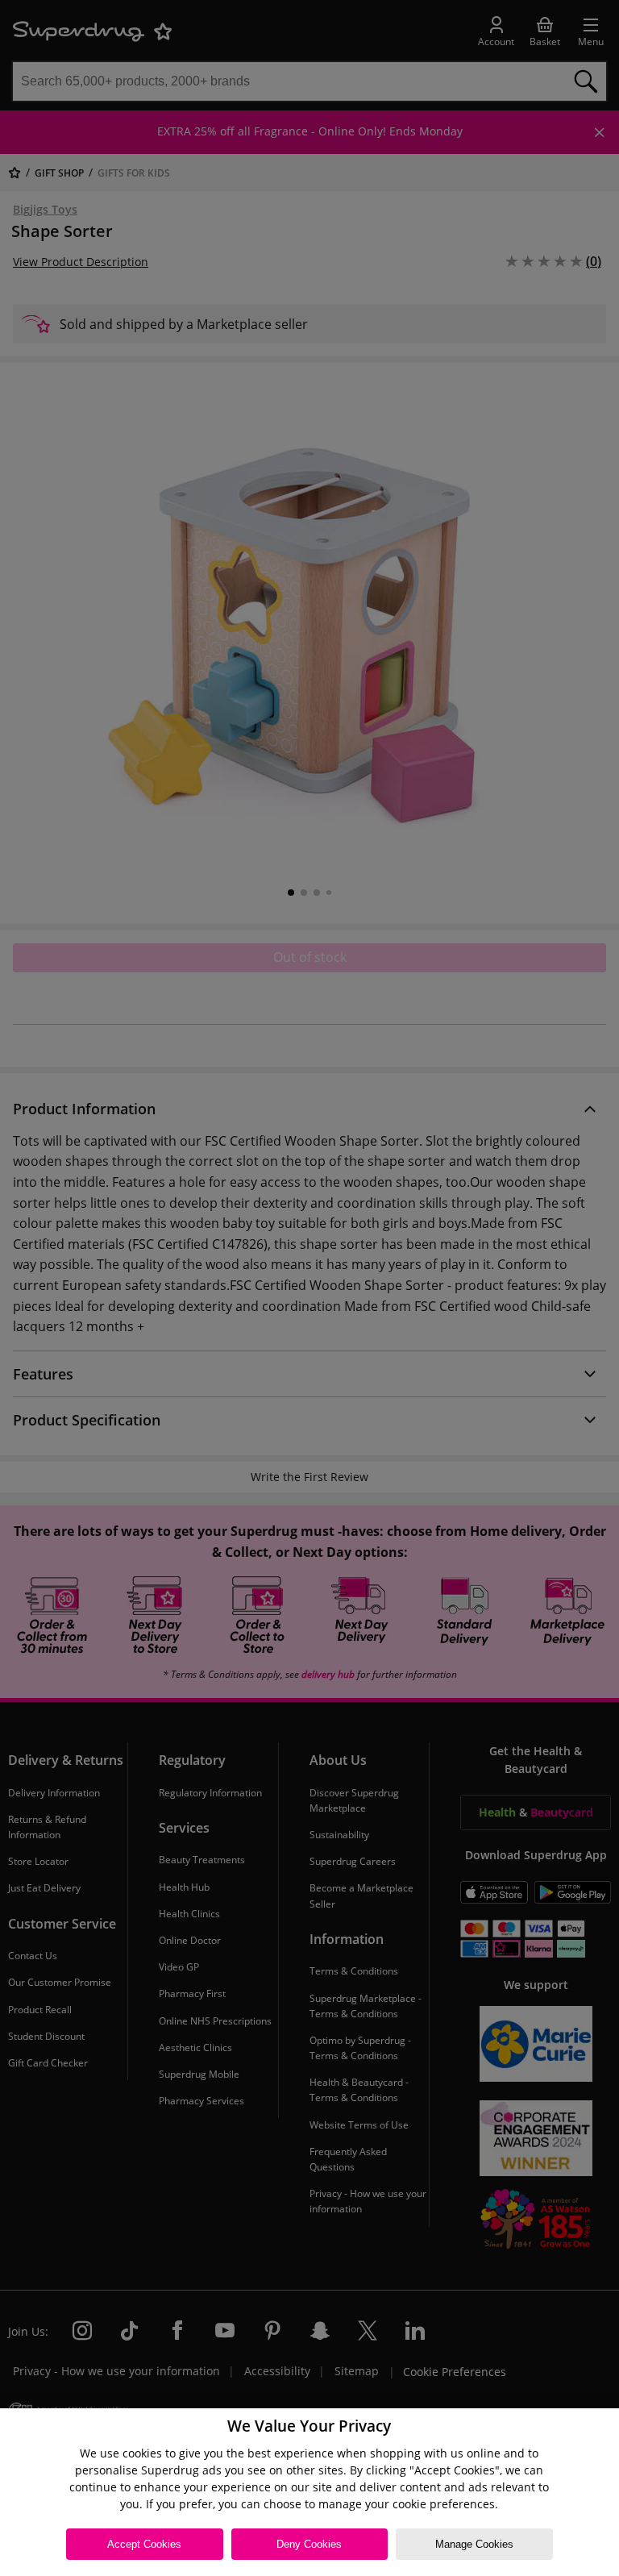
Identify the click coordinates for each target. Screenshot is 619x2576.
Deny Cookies (309, 2544)
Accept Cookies (144, 2544)
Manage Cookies (474, 2544)
